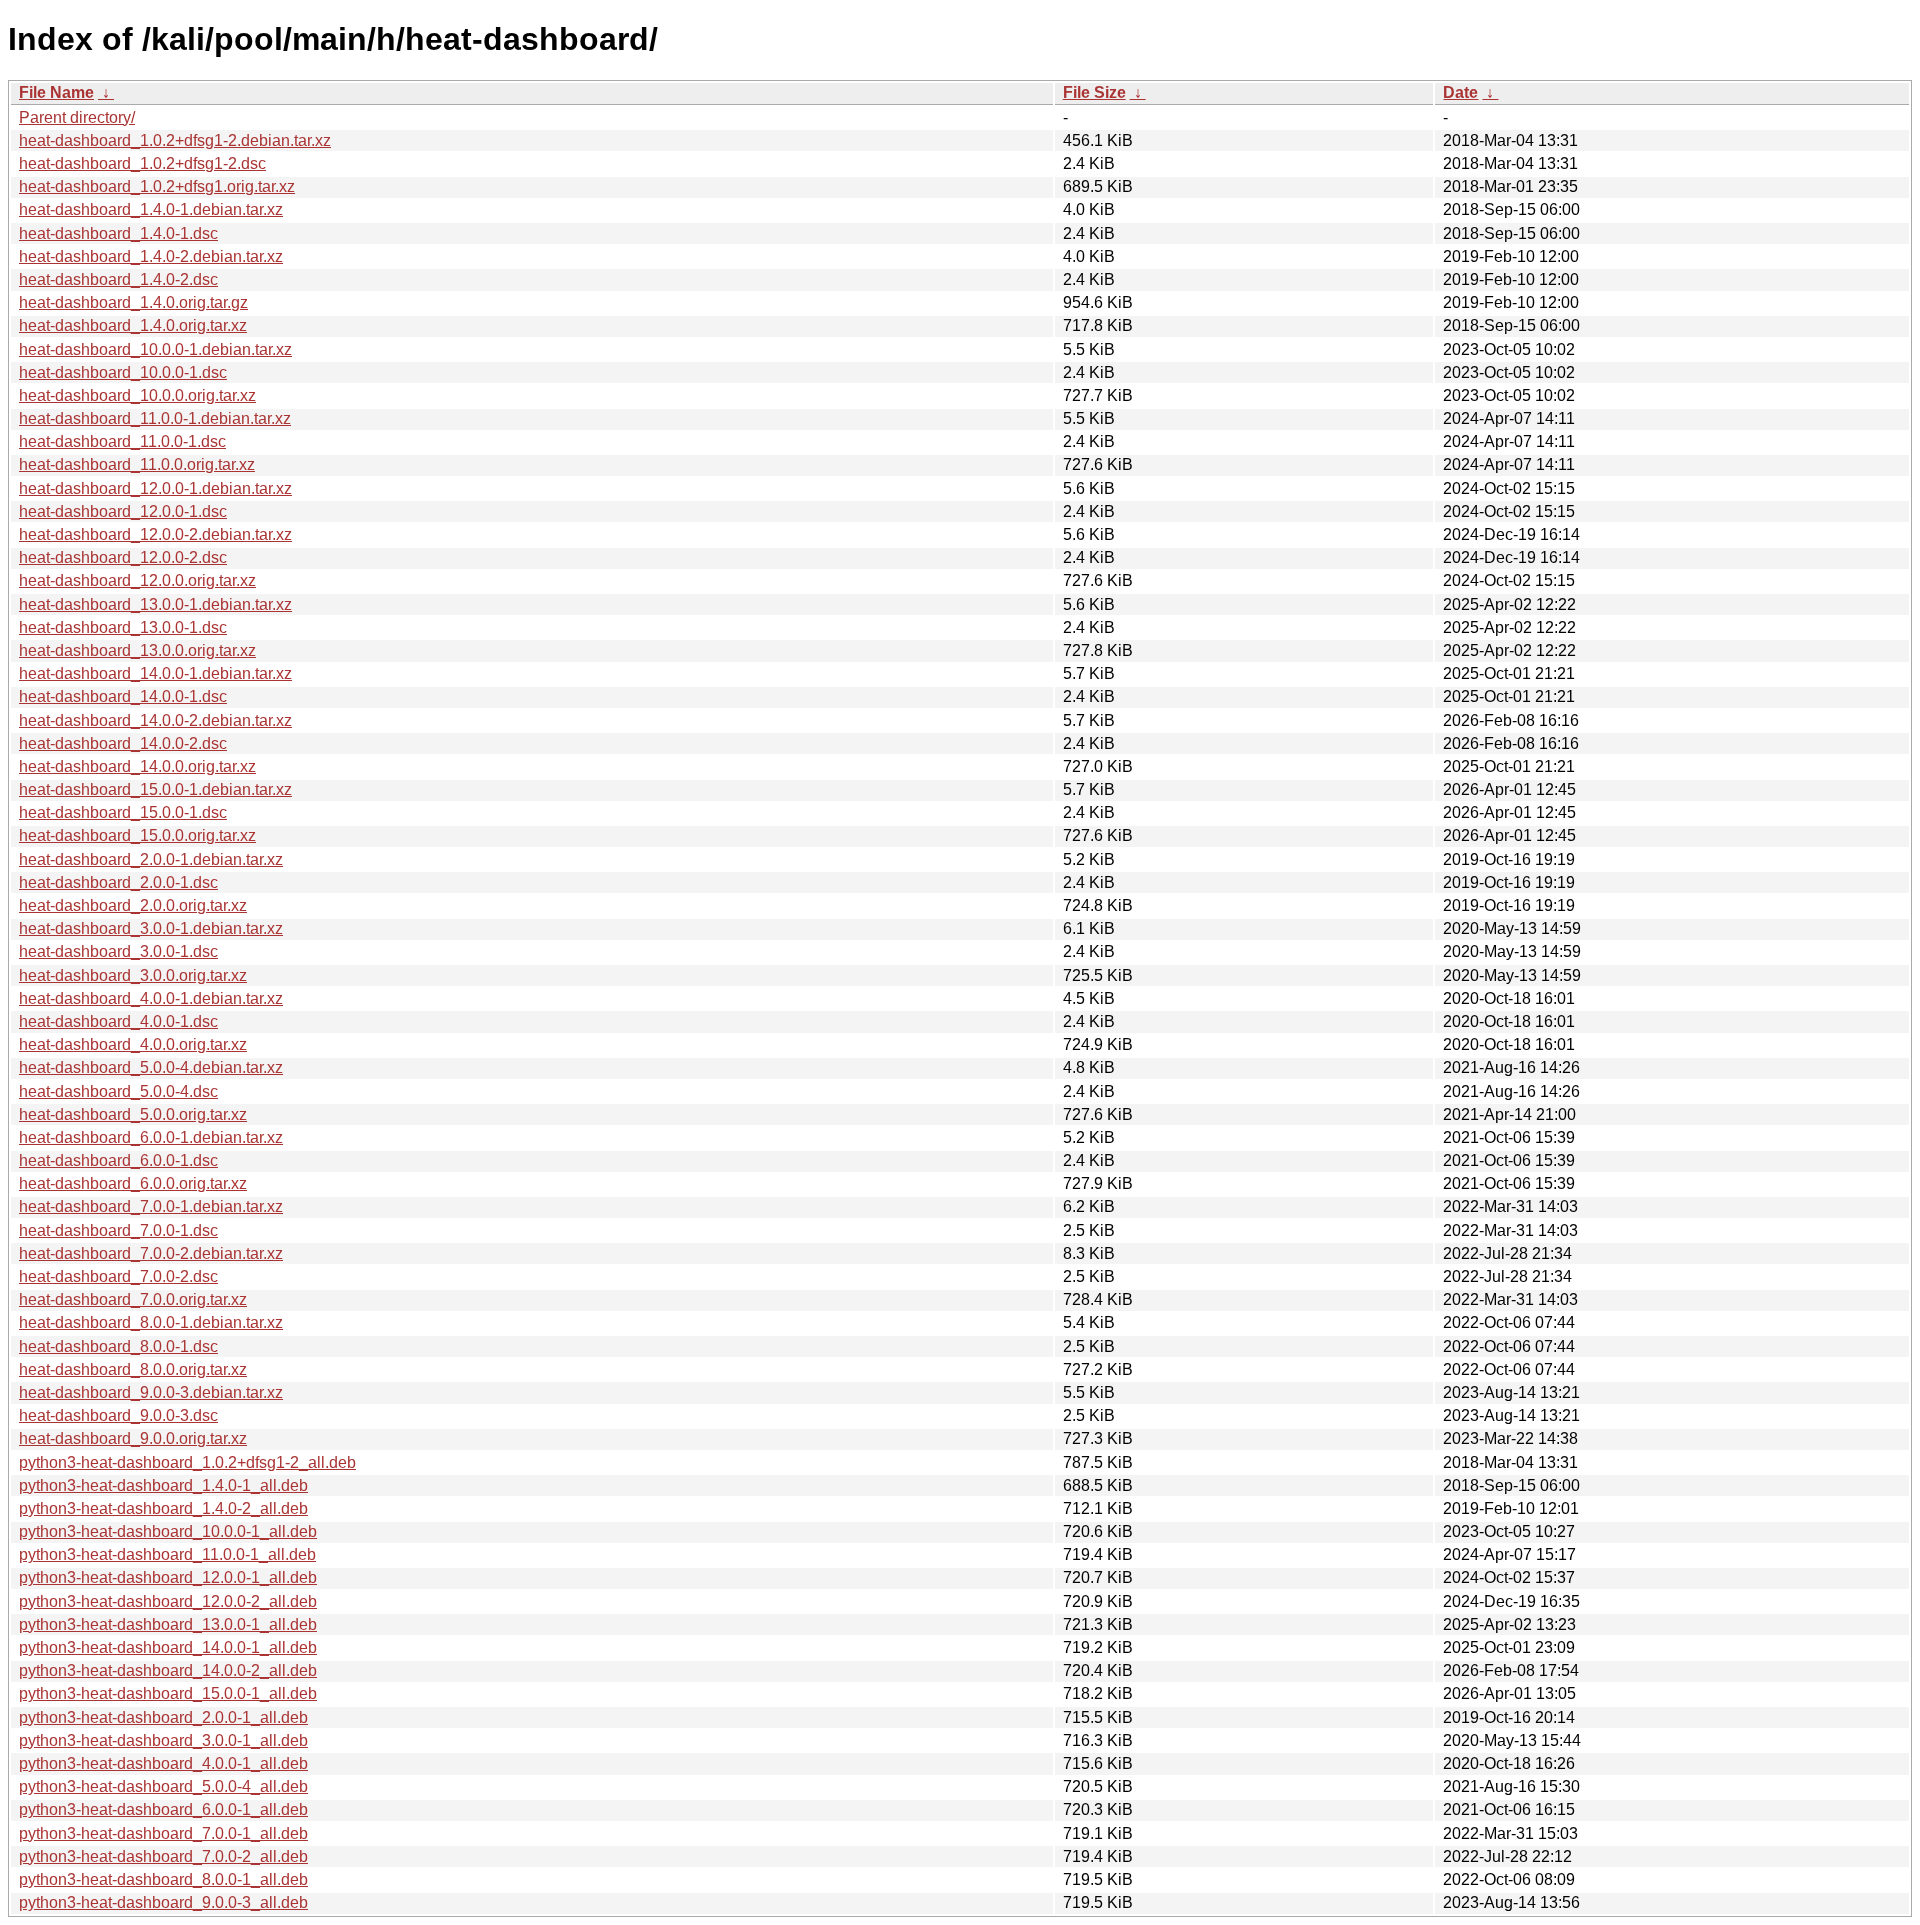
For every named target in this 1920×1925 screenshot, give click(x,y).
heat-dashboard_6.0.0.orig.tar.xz (133, 1183)
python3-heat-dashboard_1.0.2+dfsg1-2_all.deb (187, 1462)
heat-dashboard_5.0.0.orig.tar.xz (133, 1114)
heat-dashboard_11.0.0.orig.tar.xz (137, 464)
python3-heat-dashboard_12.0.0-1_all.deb (168, 1577)
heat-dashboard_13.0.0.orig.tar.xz (137, 650)
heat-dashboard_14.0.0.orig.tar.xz (137, 766)
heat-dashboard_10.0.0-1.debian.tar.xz (155, 349)
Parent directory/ (77, 117)
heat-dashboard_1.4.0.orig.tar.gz (133, 302)
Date (1460, 92)
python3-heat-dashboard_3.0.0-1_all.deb (163, 1740)
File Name (56, 92)
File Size (1094, 92)
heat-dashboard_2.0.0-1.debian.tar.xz (151, 859)
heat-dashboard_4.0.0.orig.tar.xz (133, 1044)
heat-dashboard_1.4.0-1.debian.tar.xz (151, 209)
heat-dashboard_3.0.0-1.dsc (118, 951)
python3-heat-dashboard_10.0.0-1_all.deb (168, 1531)
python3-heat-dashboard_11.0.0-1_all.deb (167, 1554)
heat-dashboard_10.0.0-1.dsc (123, 372)
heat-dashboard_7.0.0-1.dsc (118, 1230)
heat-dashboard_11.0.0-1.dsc (122, 441)
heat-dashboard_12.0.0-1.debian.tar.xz (155, 488)
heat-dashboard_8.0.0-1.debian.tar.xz (151, 1322)
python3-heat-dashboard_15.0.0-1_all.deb (168, 1693)
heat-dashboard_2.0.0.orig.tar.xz (133, 905)
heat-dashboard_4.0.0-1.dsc (118, 1021)
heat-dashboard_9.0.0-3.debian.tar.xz (151, 1392)
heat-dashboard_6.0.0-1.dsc (118, 1160)
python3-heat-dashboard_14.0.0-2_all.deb (168, 1670)
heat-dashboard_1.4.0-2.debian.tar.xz (151, 256)
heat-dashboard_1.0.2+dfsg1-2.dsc (142, 163)
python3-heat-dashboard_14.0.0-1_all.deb (168, 1647)
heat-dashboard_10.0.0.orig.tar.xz (137, 395)
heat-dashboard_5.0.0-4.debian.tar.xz (151, 1067)
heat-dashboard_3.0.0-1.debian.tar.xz (151, 928)
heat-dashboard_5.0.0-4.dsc (118, 1091)
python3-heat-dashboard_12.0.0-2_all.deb (168, 1601)
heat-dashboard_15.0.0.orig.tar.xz (137, 835)
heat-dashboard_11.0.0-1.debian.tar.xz (155, 418)
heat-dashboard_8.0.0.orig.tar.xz (133, 1369)
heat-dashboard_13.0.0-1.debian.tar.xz (155, 604)
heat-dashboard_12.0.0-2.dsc (123, 557)
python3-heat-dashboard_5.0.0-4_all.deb (163, 1786)
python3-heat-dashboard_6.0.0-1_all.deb (163, 1809)
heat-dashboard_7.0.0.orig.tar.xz (133, 1299)
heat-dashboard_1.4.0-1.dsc (118, 233)
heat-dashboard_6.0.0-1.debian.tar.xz (151, 1137)
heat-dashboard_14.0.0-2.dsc (123, 743)
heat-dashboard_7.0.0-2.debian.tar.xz (151, 1253)
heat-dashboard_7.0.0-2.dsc (118, 1276)
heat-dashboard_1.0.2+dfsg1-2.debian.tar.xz (175, 140)
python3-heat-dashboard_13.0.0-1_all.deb (168, 1624)
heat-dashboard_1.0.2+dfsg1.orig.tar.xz (157, 186)
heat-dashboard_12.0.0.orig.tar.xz (137, 580)
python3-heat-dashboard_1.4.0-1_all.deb (163, 1485)
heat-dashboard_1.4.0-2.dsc (118, 279)
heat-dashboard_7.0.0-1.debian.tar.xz (151, 1206)
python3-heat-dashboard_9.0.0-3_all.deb (163, 1902)
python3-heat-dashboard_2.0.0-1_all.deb (163, 1717)
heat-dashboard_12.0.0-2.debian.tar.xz (155, 534)
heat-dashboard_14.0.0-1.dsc (123, 696)
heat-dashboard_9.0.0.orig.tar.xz (133, 1438)
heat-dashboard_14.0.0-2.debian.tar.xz (155, 720)
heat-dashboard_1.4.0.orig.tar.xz (133, 325)
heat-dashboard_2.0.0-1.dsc (118, 882)
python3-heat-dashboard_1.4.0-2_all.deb (163, 1508)
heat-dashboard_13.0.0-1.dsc (123, 627)
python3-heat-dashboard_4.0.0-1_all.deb (163, 1763)
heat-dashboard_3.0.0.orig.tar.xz (133, 975)
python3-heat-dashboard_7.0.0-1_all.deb (163, 1833)
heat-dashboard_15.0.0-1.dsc (123, 812)
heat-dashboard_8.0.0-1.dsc (118, 1346)
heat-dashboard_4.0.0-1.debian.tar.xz (151, 998)
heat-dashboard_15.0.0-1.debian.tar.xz (155, 789)
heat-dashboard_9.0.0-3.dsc (118, 1415)
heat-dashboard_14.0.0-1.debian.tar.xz (155, 673)
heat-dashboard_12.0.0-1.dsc (123, 511)
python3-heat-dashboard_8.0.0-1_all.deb (163, 1879)
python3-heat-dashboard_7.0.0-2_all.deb (163, 1856)
